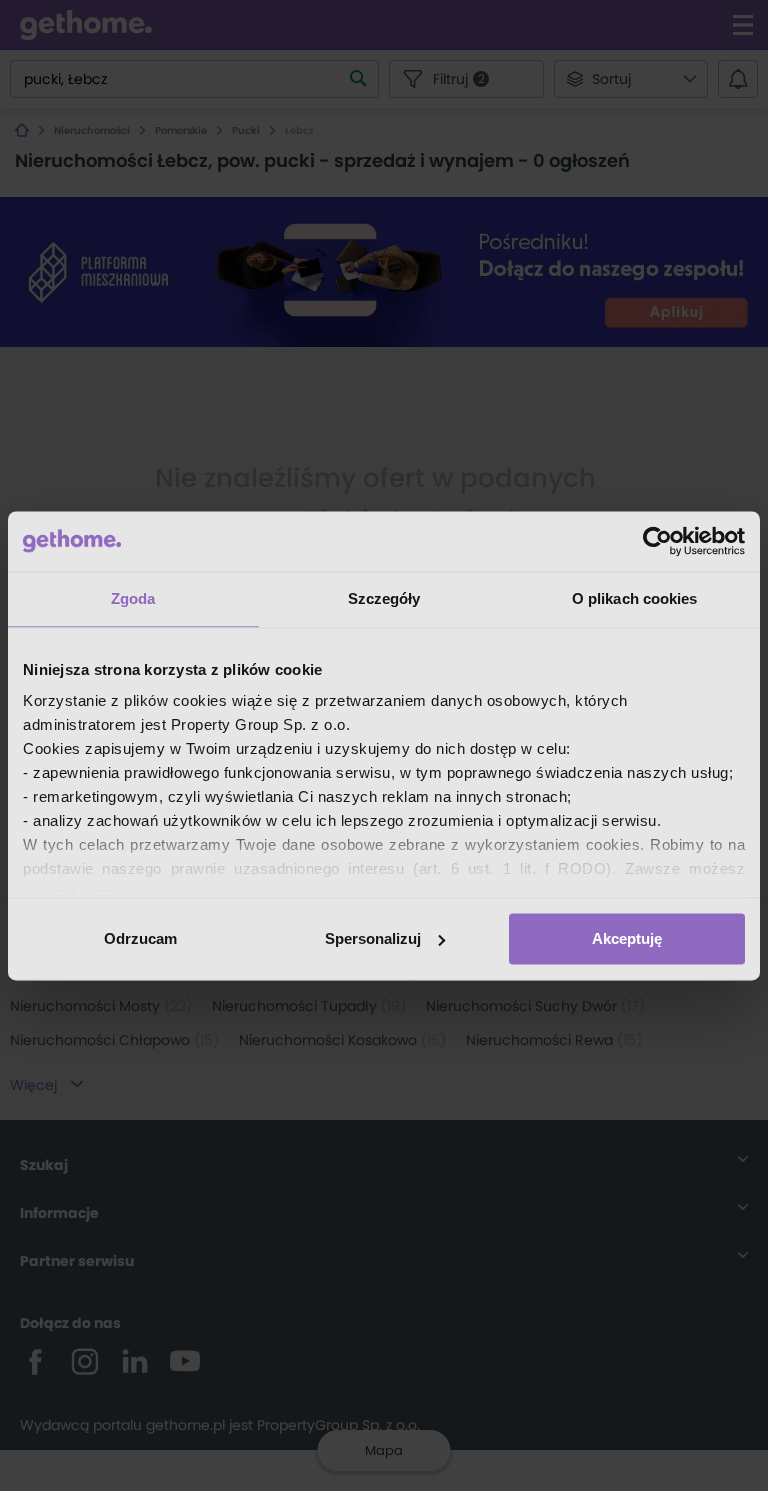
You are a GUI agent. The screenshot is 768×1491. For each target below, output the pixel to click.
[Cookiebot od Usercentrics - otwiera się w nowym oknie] (657, 541)
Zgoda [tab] (133, 598)
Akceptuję (627, 938)
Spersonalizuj (373, 938)
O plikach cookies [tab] (635, 598)
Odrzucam (140, 938)
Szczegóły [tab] (384, 598)
